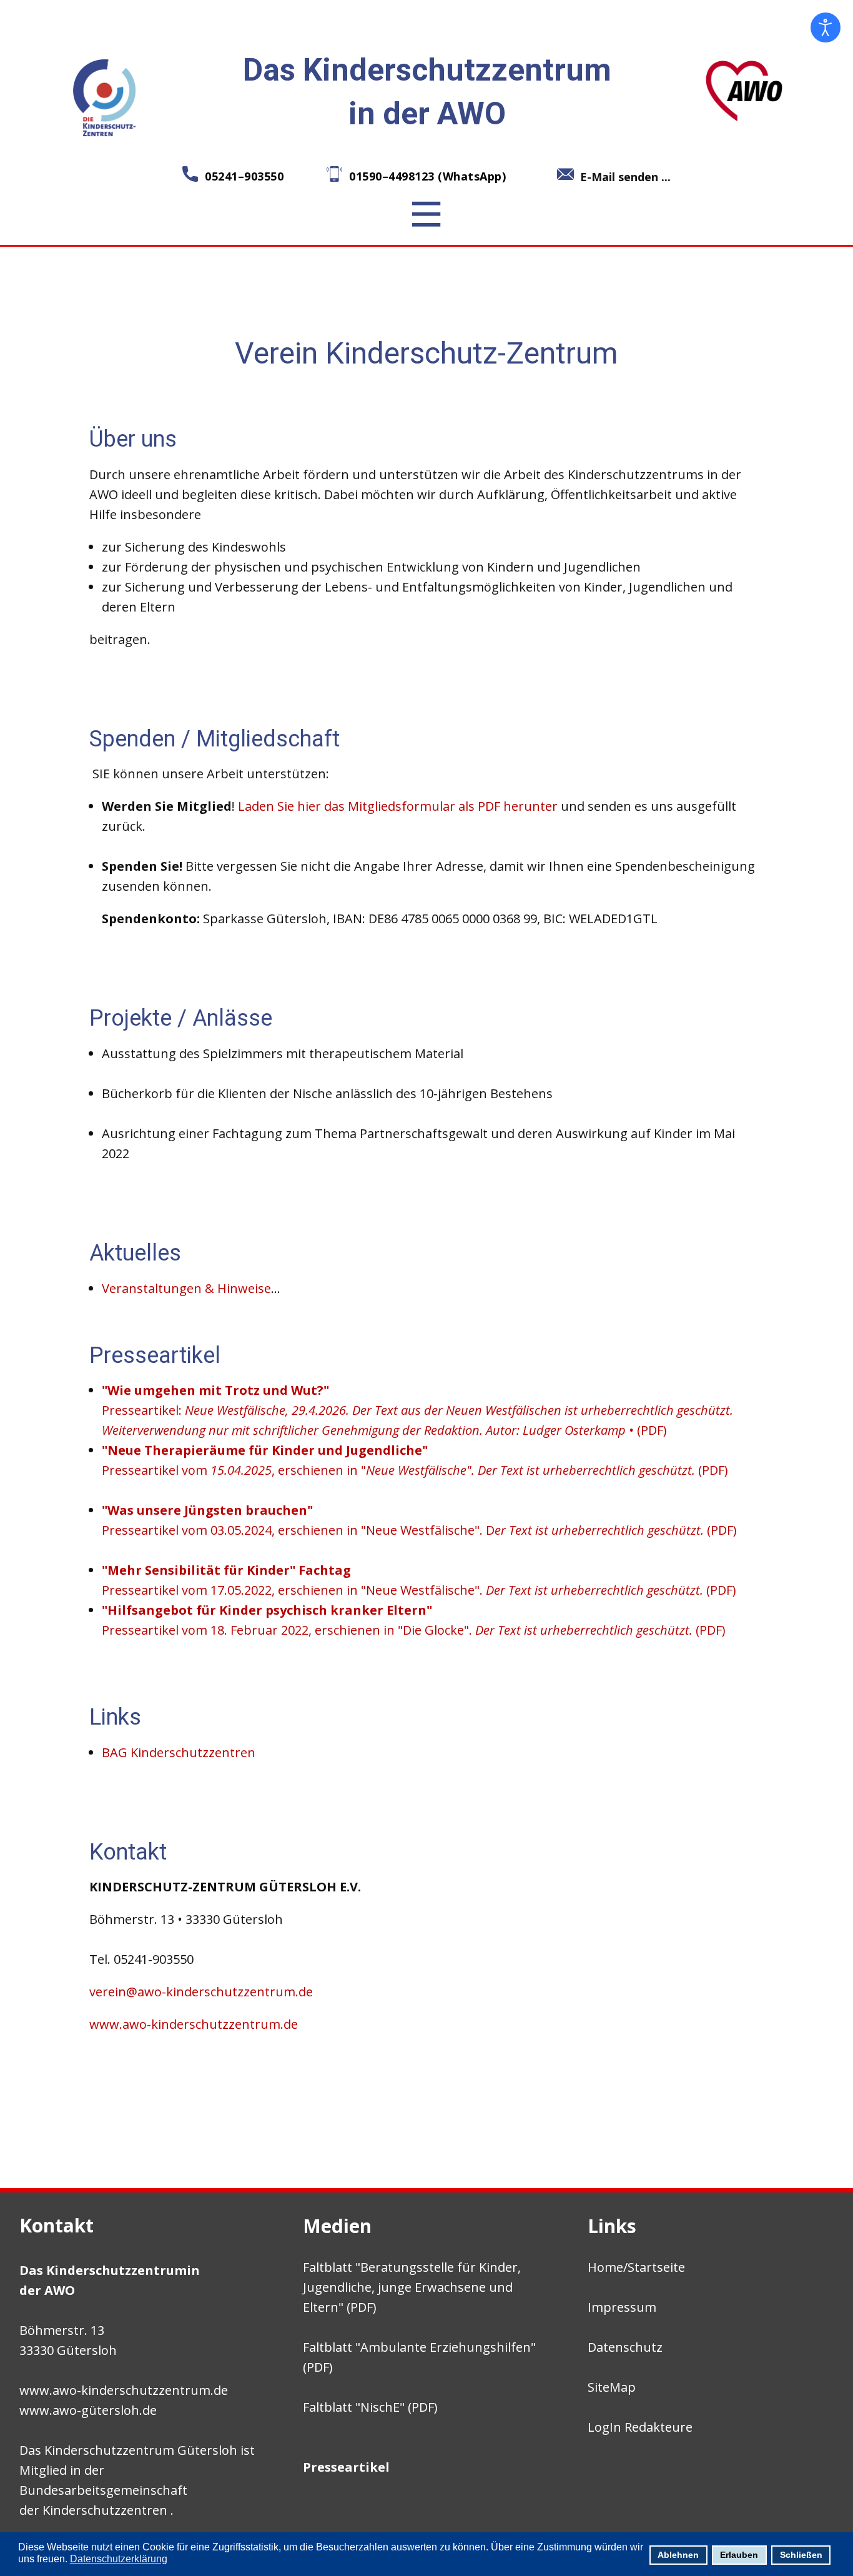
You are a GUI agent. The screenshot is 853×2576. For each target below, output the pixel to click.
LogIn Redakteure (640, 2427)
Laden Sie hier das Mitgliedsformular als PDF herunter (398, 806)
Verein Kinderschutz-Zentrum (426, 353)
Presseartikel (346, 2467)
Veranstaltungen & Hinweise (186, 1288)
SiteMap (612, 2387)
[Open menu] (426, 214)
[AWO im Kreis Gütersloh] (744, 90)
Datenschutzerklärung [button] (119, 2559)
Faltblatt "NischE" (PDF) (370, 2407)
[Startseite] (106, 97)
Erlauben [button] (739, 2555)
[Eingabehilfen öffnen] (826, 27)
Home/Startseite (636, 2267)
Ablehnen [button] (678, 2555)
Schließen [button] (801, 2555)
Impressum (622, 2307)
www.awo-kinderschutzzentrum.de (195, 2024)
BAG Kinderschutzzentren (179, 1752)
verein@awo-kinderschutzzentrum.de (201, 1992)
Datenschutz (625, 2347)
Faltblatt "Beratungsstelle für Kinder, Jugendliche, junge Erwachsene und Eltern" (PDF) (412, 2287)
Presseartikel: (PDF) (417, 1410)
